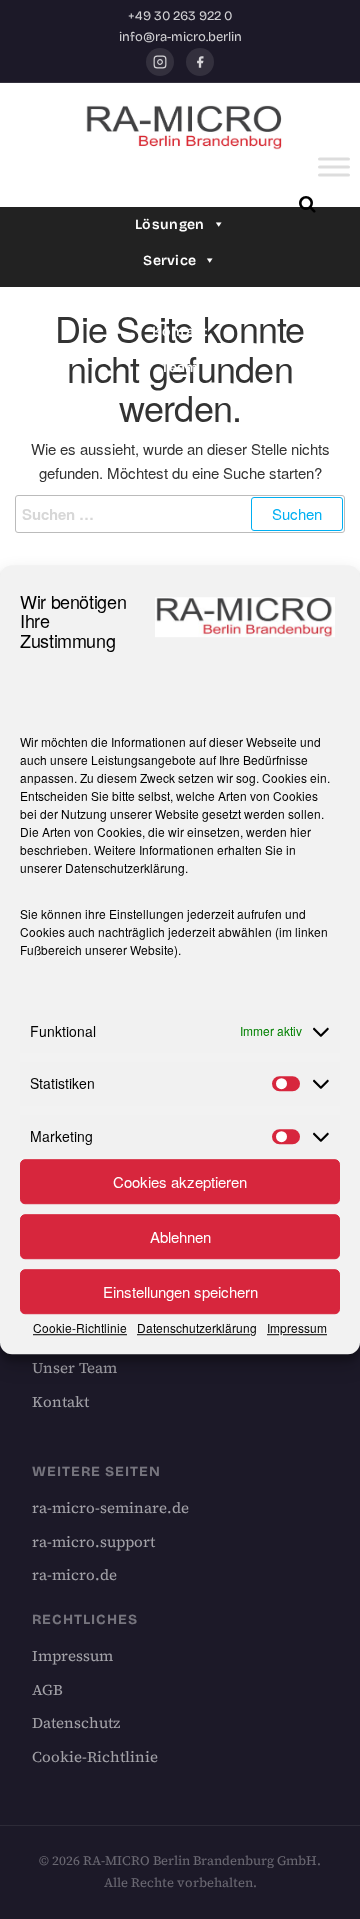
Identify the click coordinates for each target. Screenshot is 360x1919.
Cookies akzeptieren (180, 1181)
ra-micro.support (93, 1541)
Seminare (169, 296)
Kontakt (179, 331)
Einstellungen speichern (180, 1291)
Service (169, 260)
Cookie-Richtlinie (80, 1327)
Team (179, 367)
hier (300, 831)
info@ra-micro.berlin (180, 37)
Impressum (297, 1327)
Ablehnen (180, 1236)
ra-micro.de (74, 1574)
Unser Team (74, 1367)
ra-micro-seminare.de (110, 1507)
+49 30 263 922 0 (180, 16)
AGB (47, 1689)
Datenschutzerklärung (125, 867)
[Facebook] (200, 62)
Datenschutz (76, 1722)
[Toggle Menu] (334, 167)
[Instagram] (160, 62)
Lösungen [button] (169, 224)
